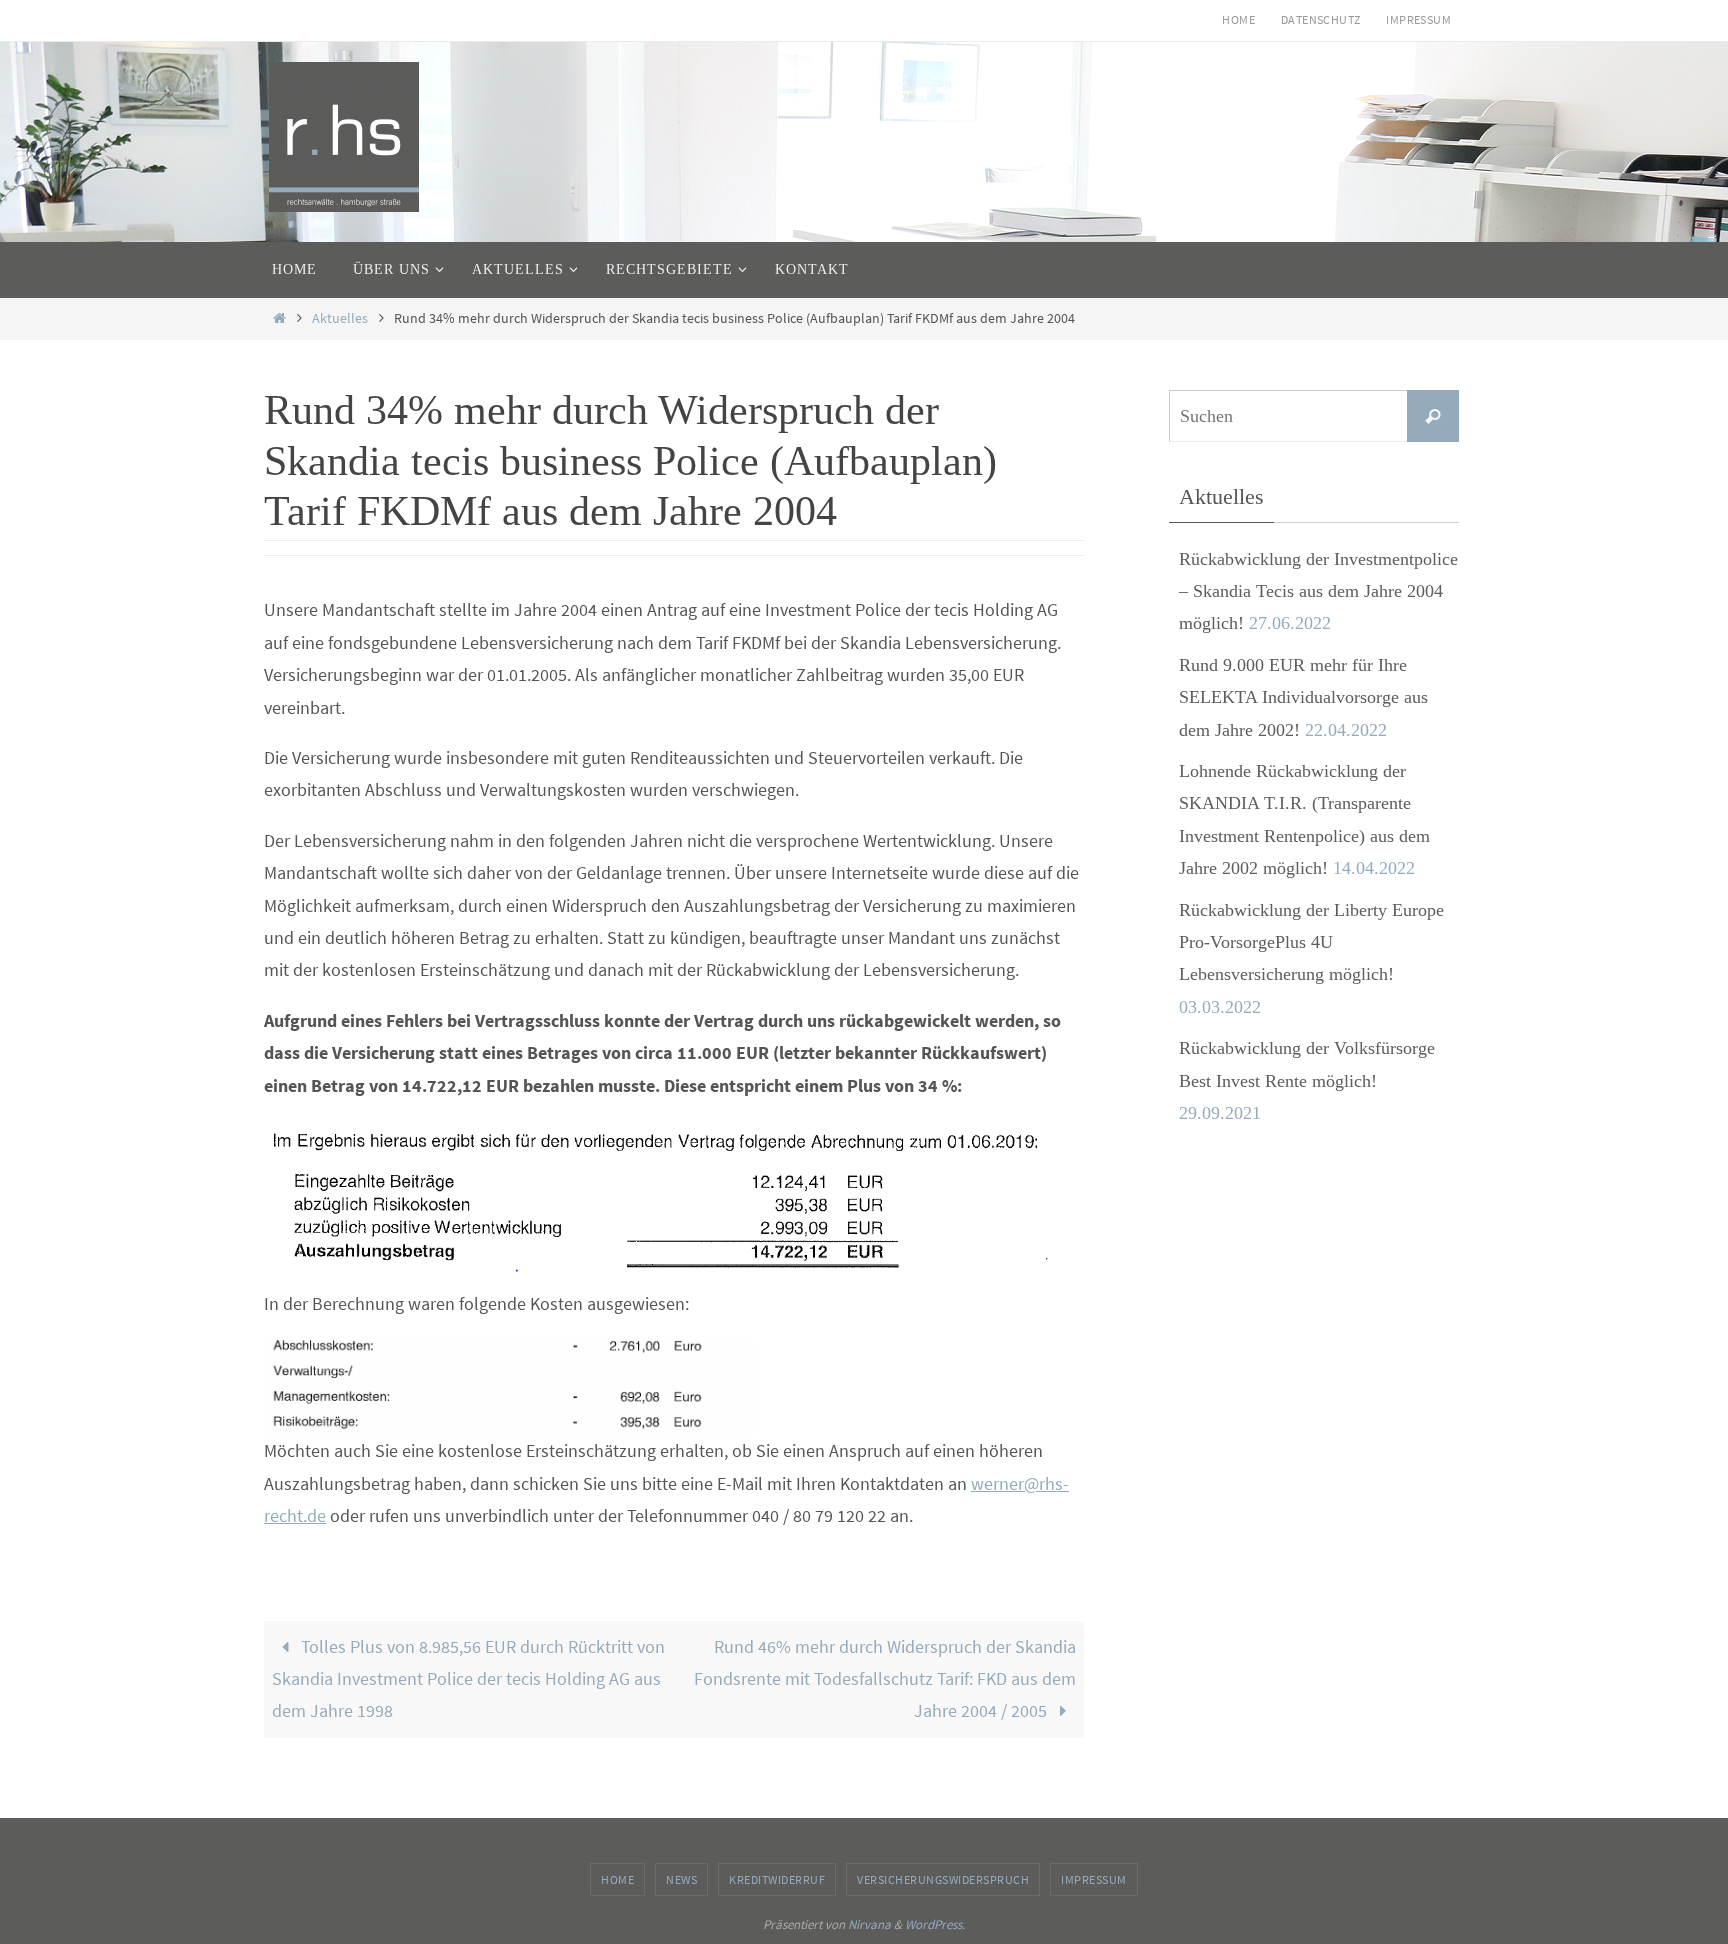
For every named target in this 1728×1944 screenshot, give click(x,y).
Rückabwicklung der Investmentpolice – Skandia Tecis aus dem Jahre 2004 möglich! (1318, 591)
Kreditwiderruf (777, 1879)
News (681, 1879)
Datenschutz (1320, 19)
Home (1238, 19)
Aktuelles (340, 318)
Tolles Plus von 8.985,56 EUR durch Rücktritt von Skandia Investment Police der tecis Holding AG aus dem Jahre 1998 (468, 1679)
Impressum (1418, 19)
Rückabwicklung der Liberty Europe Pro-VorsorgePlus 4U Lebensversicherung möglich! (1311, 942)
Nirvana (869, 1924)
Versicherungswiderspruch (943, 1879)
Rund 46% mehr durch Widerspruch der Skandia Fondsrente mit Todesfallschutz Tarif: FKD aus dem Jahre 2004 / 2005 (885, 1679)
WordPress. (935, 1924)
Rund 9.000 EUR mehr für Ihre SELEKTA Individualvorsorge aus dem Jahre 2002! (1303, 697)
